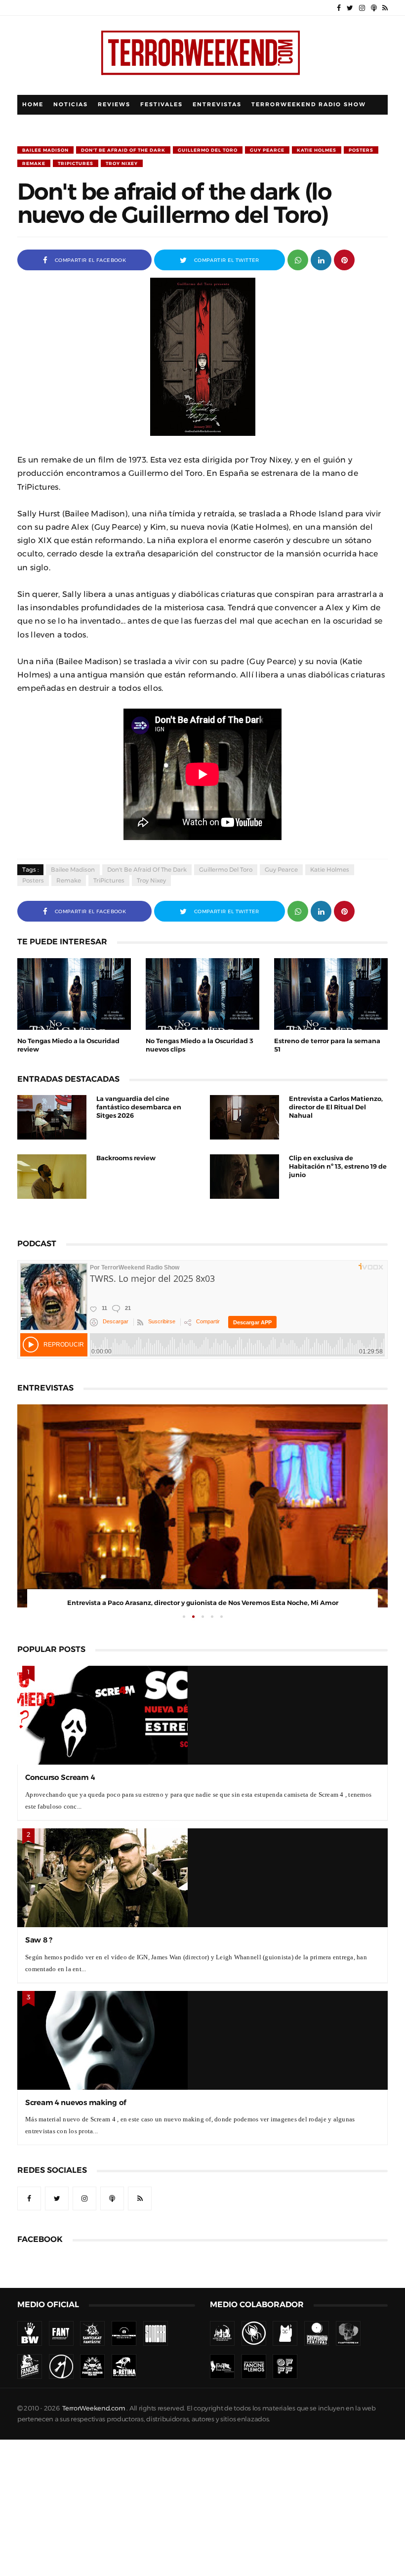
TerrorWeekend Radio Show (309, 105)
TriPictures (76, 163)
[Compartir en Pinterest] (344, 259)
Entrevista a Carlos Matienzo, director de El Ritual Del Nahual (336, 1107)
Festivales (162, 105)
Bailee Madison (45, 150)
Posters (361, 150)
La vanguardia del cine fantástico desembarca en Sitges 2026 (139, 1107)
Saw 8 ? (39, 1940)
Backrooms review (126, 1158)
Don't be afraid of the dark (123, 150)
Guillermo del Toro (208, 150)
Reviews (114, 105)
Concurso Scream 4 (60, 1777)
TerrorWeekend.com (94, 2408)
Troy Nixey (122, 163)
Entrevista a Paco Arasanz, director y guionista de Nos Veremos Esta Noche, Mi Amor (203, 1603)
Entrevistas (217, 105)
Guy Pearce (267, 150)
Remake (34, 163)
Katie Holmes (317, 150)
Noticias (71, 105)
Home (33, 105)
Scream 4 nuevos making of (76, 2102)
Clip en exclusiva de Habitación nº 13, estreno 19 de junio (338, 1166)
